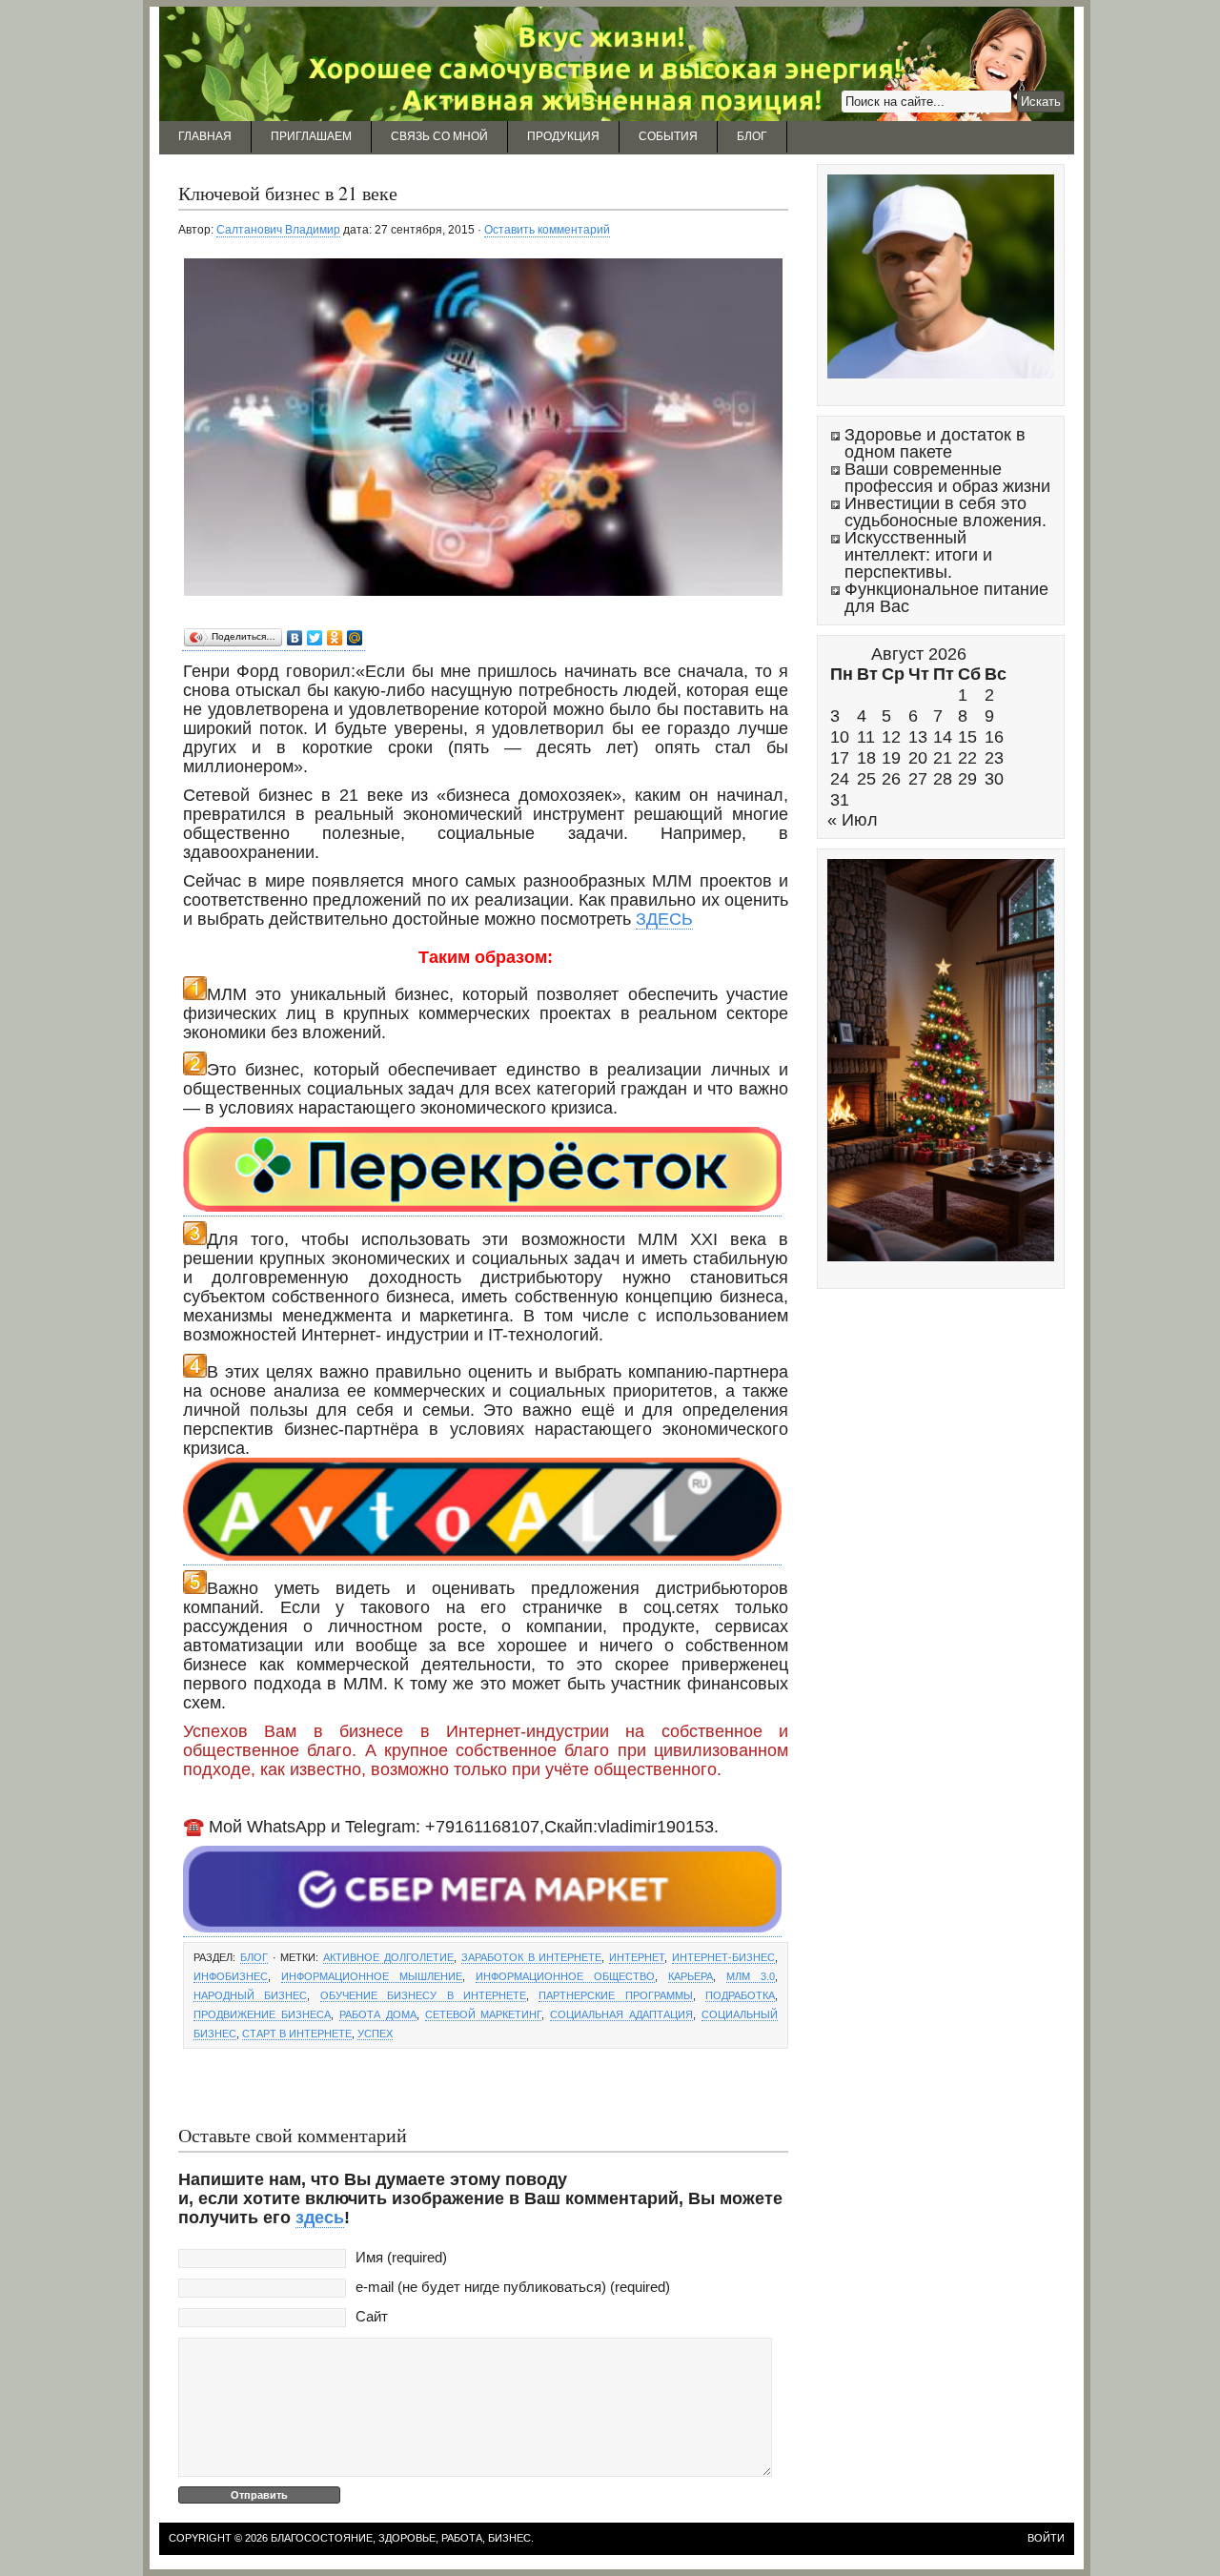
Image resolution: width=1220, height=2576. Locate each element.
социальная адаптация (621, 2014)
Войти (1046, 2538)
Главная (205, 136)
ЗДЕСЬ (664, 919)
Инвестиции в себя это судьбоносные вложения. (945, 512)
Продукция (563, 136)
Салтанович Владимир (278, 230)
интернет (637, 1957)
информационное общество (565, 1976)
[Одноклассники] (335, 638)
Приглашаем (311, 136)
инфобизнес (231, 1976)
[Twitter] (315, 638)
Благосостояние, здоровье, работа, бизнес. (402, 2538)
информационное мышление (372, 1976)
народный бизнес (250, 1995)
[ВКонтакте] (295, 638)
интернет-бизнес (723, 1957)
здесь (320, 2218)
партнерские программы (615, 1995)
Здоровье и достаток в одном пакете (935, 443)
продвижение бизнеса (262, 2014)
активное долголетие (388, 1957)
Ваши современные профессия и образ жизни (947, 478)
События (668, 136)
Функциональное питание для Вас (946, 598)
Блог (752, 136)
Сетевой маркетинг (484, 2014)
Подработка (740, 1995)
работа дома (378, 2014)
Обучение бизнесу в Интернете (423, 1995)
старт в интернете (297, 2034)
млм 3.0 (751, 1976)
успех (375, 2034)
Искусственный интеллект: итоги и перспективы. (918, 555)
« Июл (853, 820)
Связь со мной (439, 136)
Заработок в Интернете (532, 1957)
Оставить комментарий (547, 230)
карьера (691, 1976)
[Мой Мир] (355, 638)
